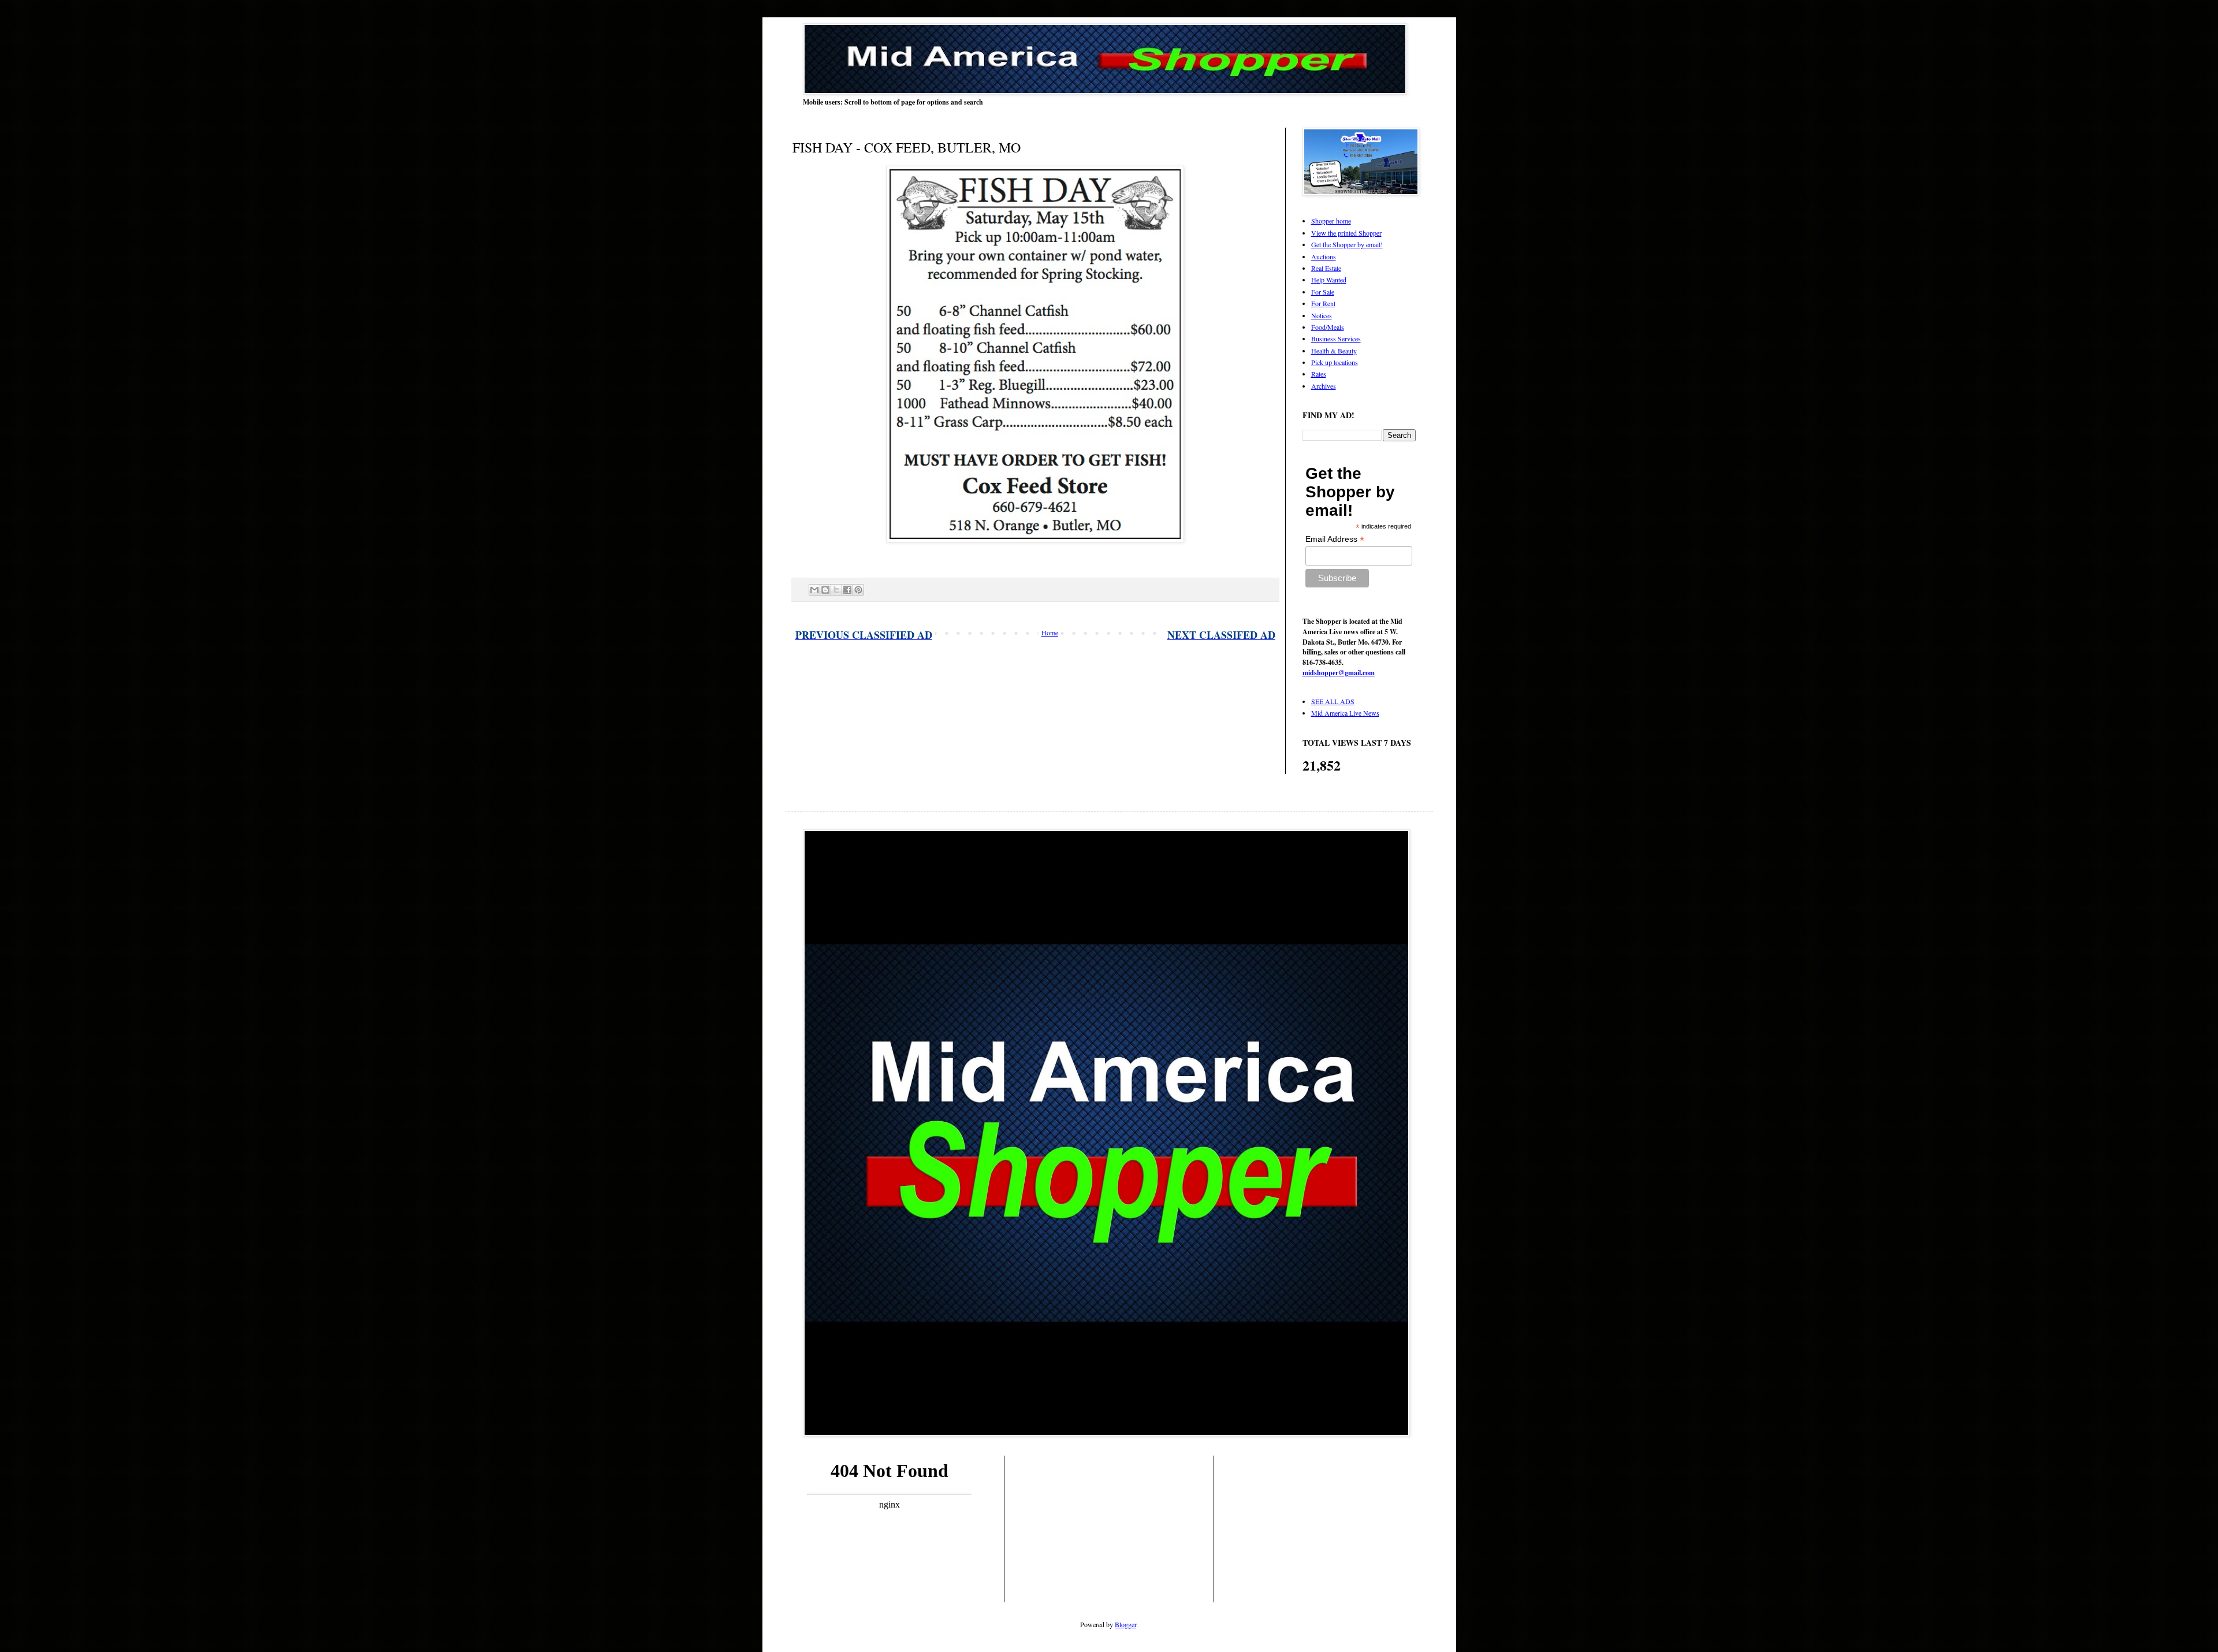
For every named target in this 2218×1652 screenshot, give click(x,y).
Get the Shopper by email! (1347, 244)
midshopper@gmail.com (1339, 673)
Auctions (1324, 256)
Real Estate (1326, 268)
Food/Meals (1328, 327)
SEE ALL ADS (1333, 701)
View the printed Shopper (1346, 233)
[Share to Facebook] (847, 590)
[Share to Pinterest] (858, 590)
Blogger (1125, 1624)
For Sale (1323, 292)
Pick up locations (1335, 362)
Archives (1324, 386)
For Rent (1323, 303)
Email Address (1335, 539)
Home (1050, 632)
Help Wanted (1329, 280)
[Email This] (814, 590)
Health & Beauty (1334, 351)
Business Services (1336, 338)
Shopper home (1331, 221)
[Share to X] (836, 590)
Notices (1322, 315)
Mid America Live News (1345, 713)
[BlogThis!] (825, 590)
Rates (1319, 374)
